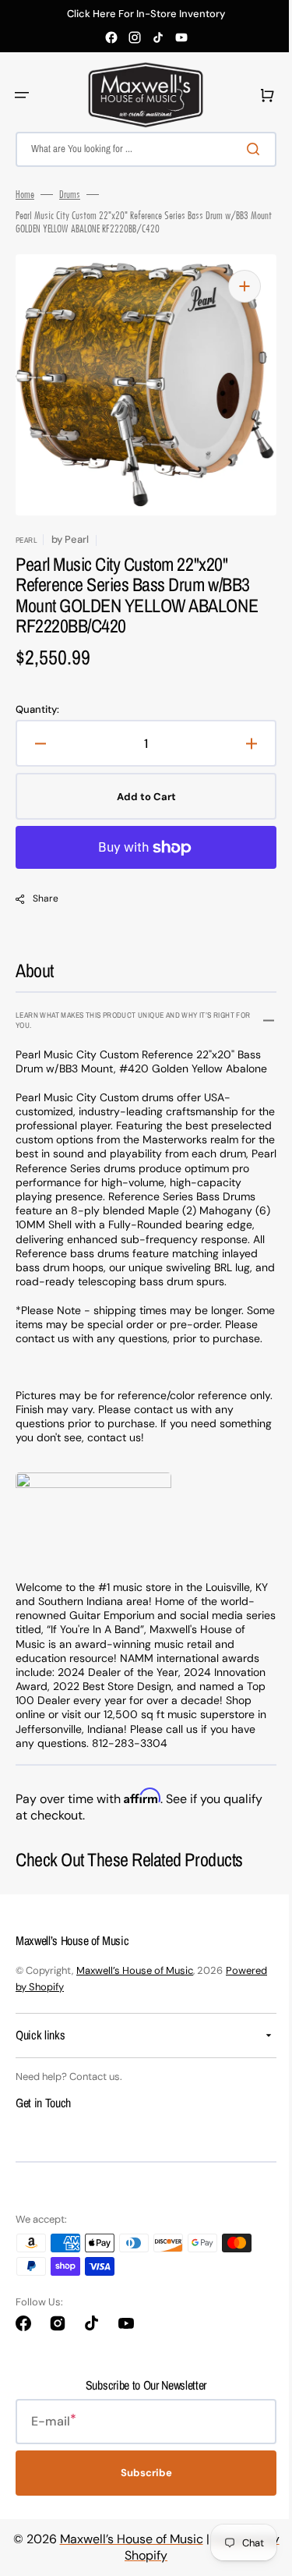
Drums (70, 194)
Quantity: (37, 710)
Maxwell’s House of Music (135, 2013)
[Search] (245, 149)
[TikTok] (158, 37)
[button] (22, 95)
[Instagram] (135, 37)
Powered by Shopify (62, 2029)
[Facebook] (111, 37)
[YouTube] (181, 37)
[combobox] (140, 149)
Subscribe (140, 2516)
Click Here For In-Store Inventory (146, 14)
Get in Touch (43, 2145)
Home (25, 194)
